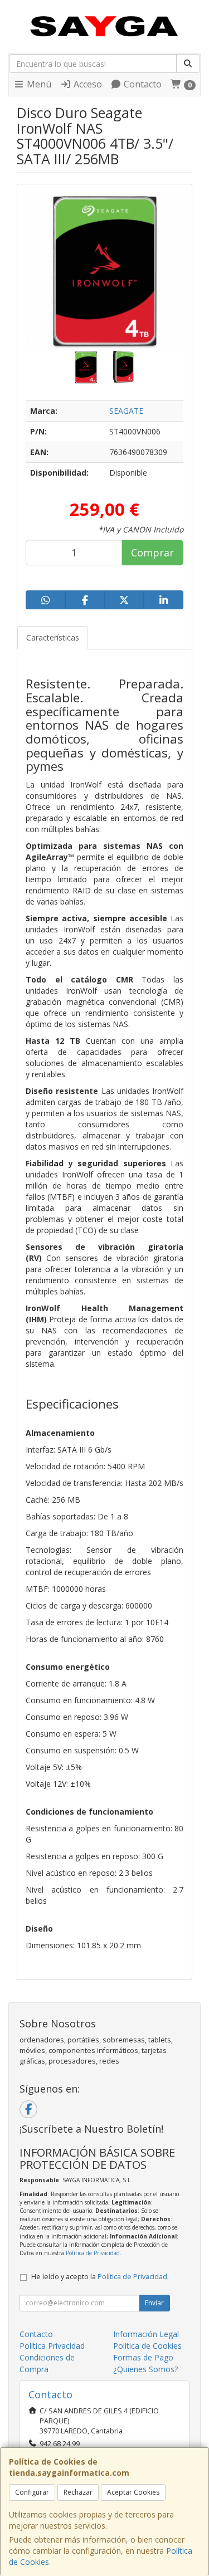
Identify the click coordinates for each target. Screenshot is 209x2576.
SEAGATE (126, 411)
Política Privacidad (52, 2346)
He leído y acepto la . (100, 2277)
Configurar (32, 2492)
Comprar (152, 553)
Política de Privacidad (93, 2253)
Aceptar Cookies (133, 2492)
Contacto (142, 84)
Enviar (154, 2303)
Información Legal (146, 2334)
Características (53, 637)
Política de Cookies (147, 2346)
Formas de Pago (143, 2357)
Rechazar (78, 2492)
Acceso (87, 84)
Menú (38, 84)
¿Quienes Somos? (145, 2369)
